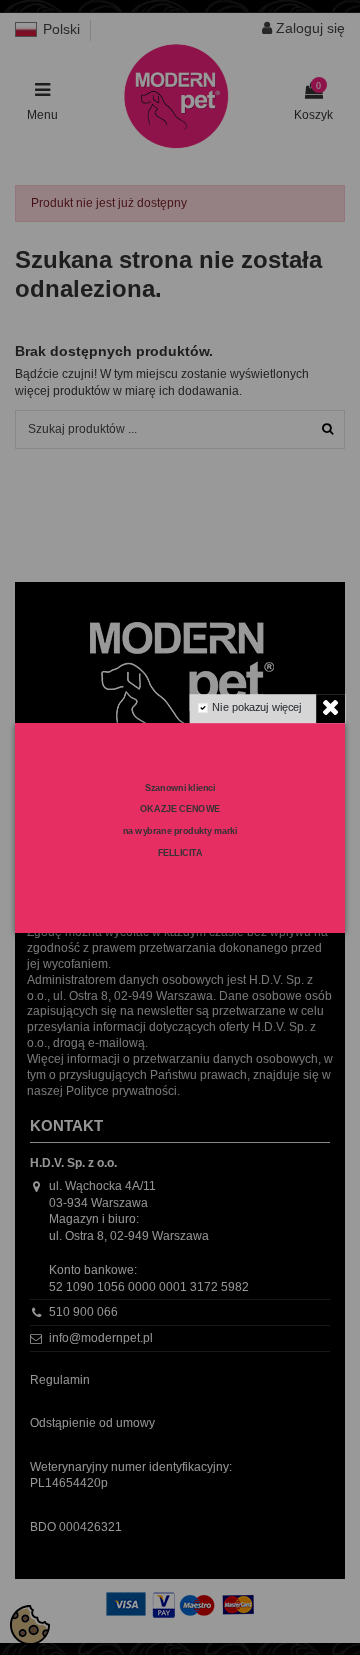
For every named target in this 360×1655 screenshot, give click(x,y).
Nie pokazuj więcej (256, 707)
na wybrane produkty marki (180, 830)
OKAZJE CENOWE (180, 809)
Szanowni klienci (180, 787)
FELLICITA (180, 852)
